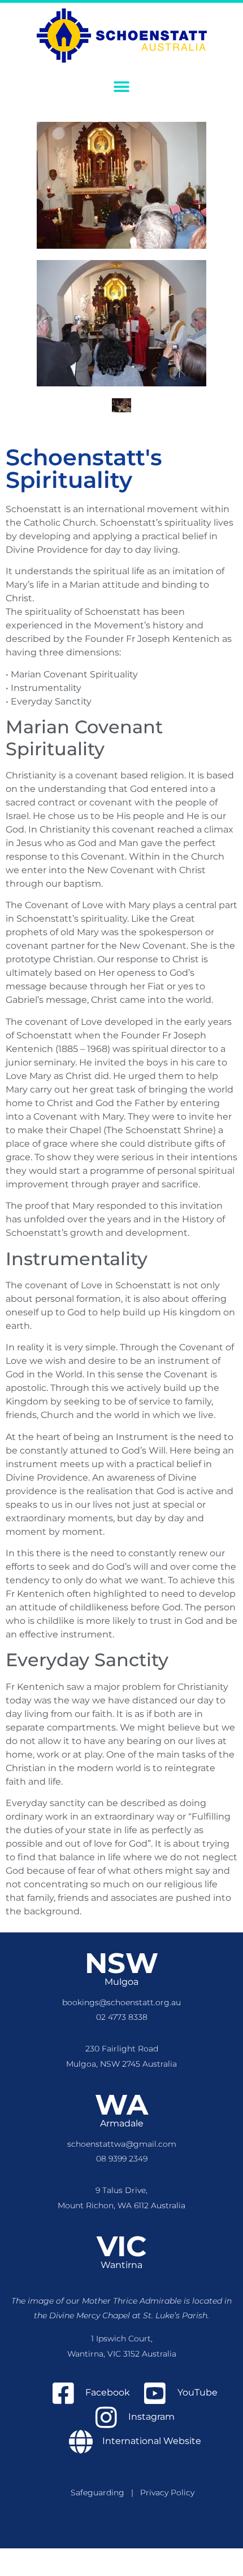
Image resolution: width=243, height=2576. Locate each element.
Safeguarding (101, 2493)
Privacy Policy (167, 2493)
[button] (122, 87)
